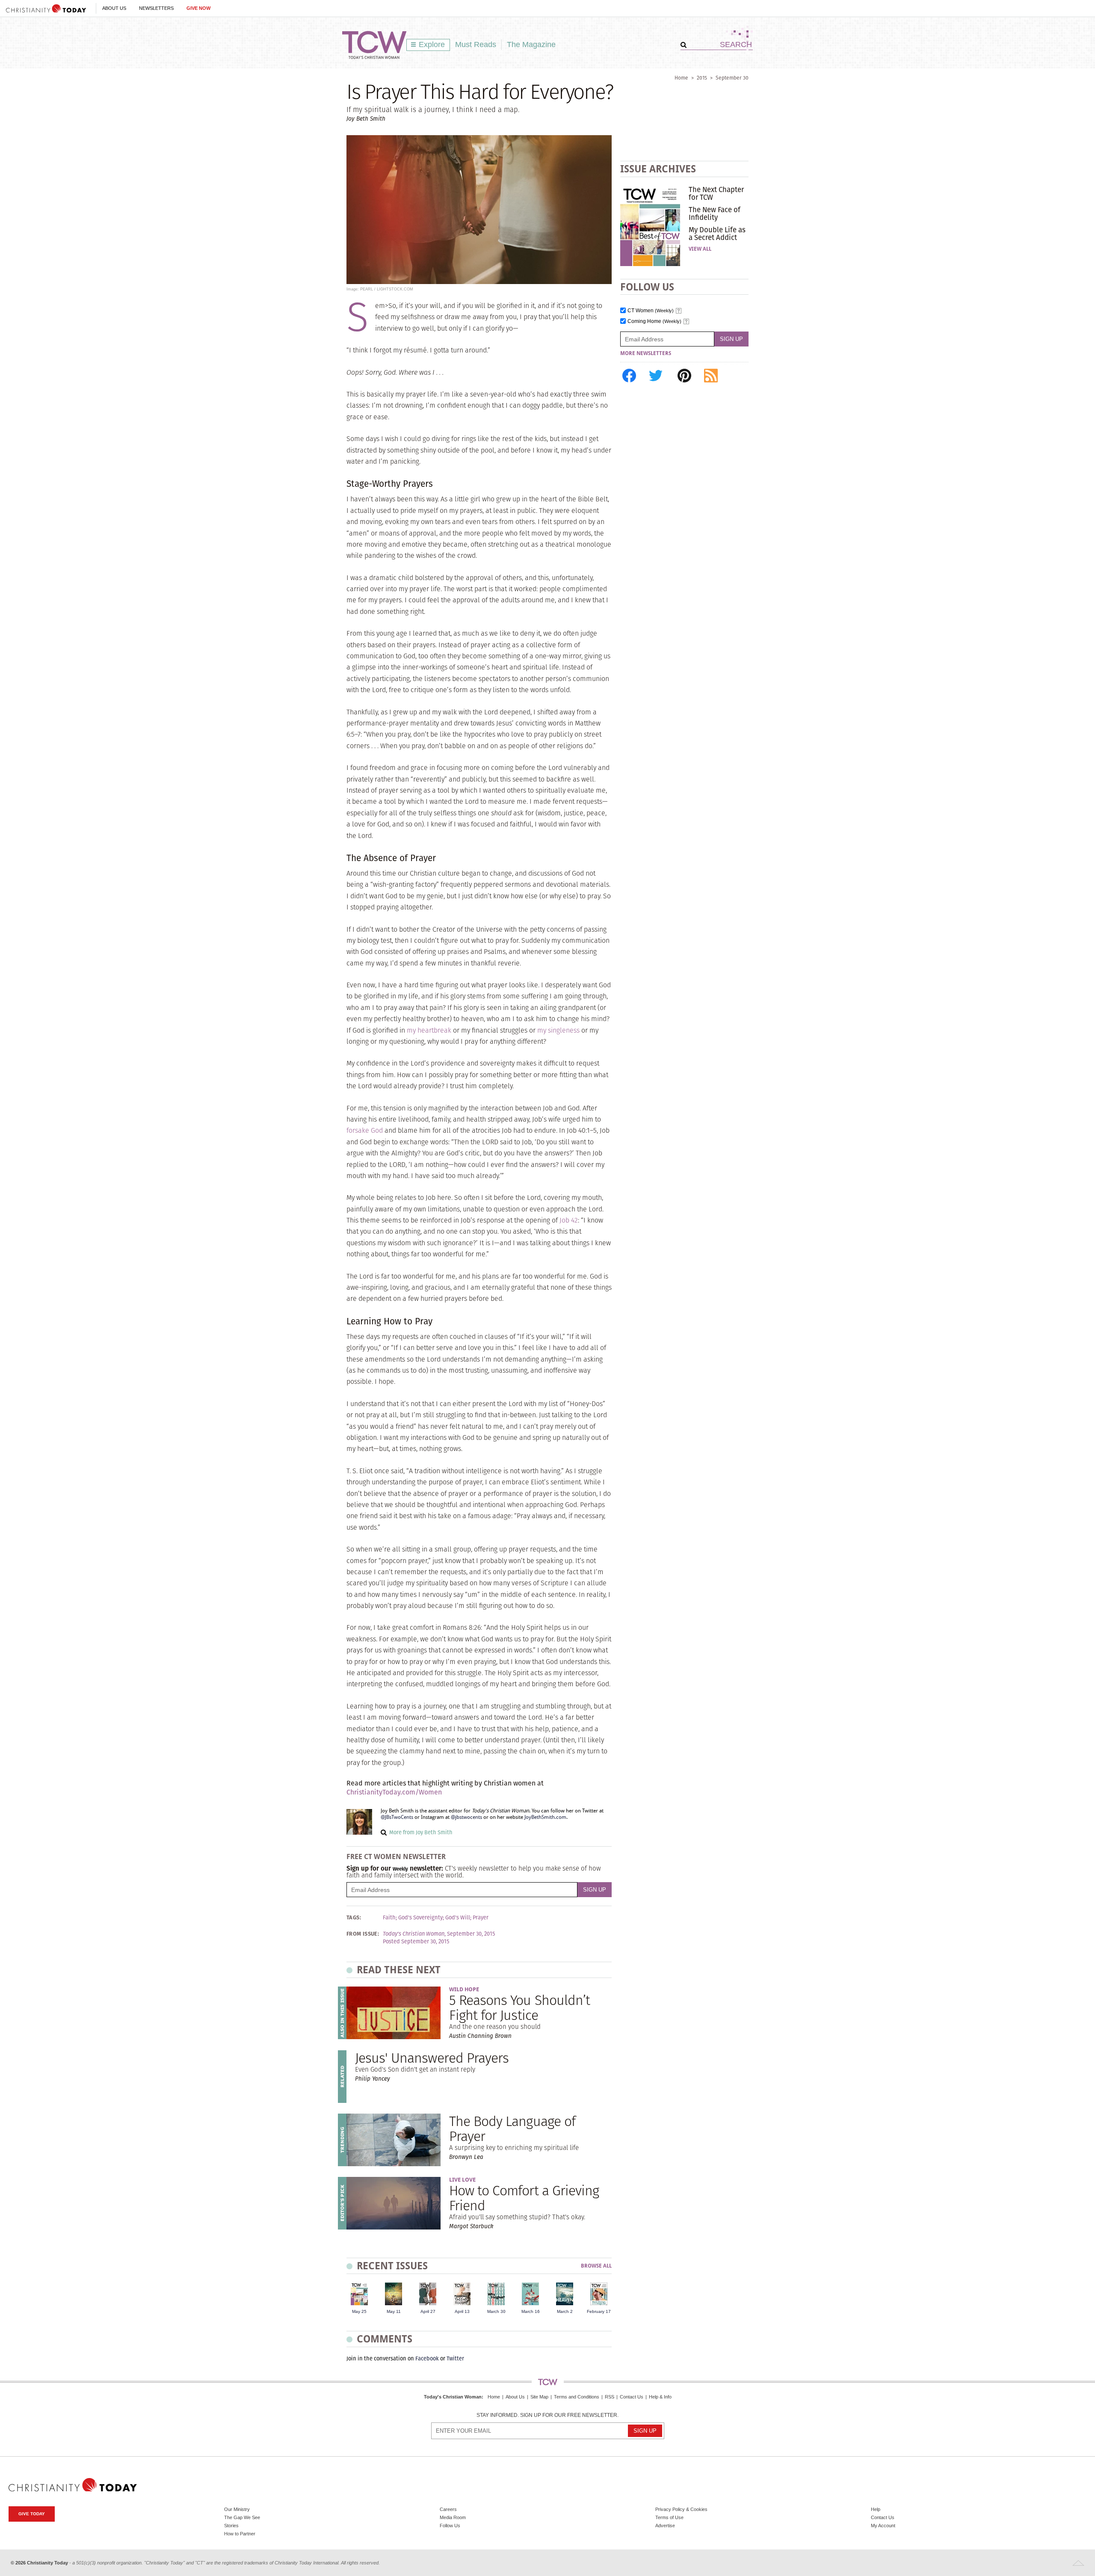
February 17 (599, 2311)
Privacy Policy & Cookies (681, 2509)
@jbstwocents (466, 1817)
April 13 (462, 2311)
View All (700, 249)
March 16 (531, 2311)
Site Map (539, 2397)
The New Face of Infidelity (715, 213)
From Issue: (363, 1934)
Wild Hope (464, 1989)
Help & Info (660, 2397)
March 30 (496, 2311)
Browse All (596, 2266)
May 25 (359, 2311)
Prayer (481, 1918)
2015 (702, 78)
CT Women (651, 311)
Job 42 (569, 1220)
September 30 (732, 78)
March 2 (565, 2311)
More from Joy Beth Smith (421, 1832)
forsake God (365, 1130)
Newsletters (156, 8)
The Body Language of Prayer (512, 2129)
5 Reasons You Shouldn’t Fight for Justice (519, 2008)
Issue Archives (658, 169)
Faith (389, 1918)
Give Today (32, 2514)
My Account (883, 2526)
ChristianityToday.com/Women (394, 1792)
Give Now (198, 8)
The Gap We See (242, 2517)
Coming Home (654, 321)
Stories (231, 2526)
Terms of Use (669, 2517)
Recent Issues (392, 2266)
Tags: (354, 1918)
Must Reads (476, 44)
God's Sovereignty (420, 1918)
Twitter (455, 2358)
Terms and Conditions (577, 2397)
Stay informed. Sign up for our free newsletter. (547, 2415)
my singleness (558, 1030)
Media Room (453, 2517)
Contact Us (632, 2397)
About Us (114, 8)
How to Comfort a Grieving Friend (524, 2198)
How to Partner (240, 2534)
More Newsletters (646, 353)
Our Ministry (237, 2509)
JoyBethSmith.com (545, 1817)
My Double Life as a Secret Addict (717, 234)
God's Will (458, 1918)
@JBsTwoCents (397, 1817)
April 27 (428, 2311)
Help (876, 2509)
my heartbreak (429, 1030)
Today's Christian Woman (453, 2397)
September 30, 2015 (471, 1934)
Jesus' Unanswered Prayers (432, 2058)
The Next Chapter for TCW (716, 193)
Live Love (462, 2180)
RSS (610, 2397)
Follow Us (450, 2526)
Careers (448, 2509)
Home (681, 78)
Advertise (665, 2526)
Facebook (427, 2358)
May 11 (394, 2311)
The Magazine (531, 44)
